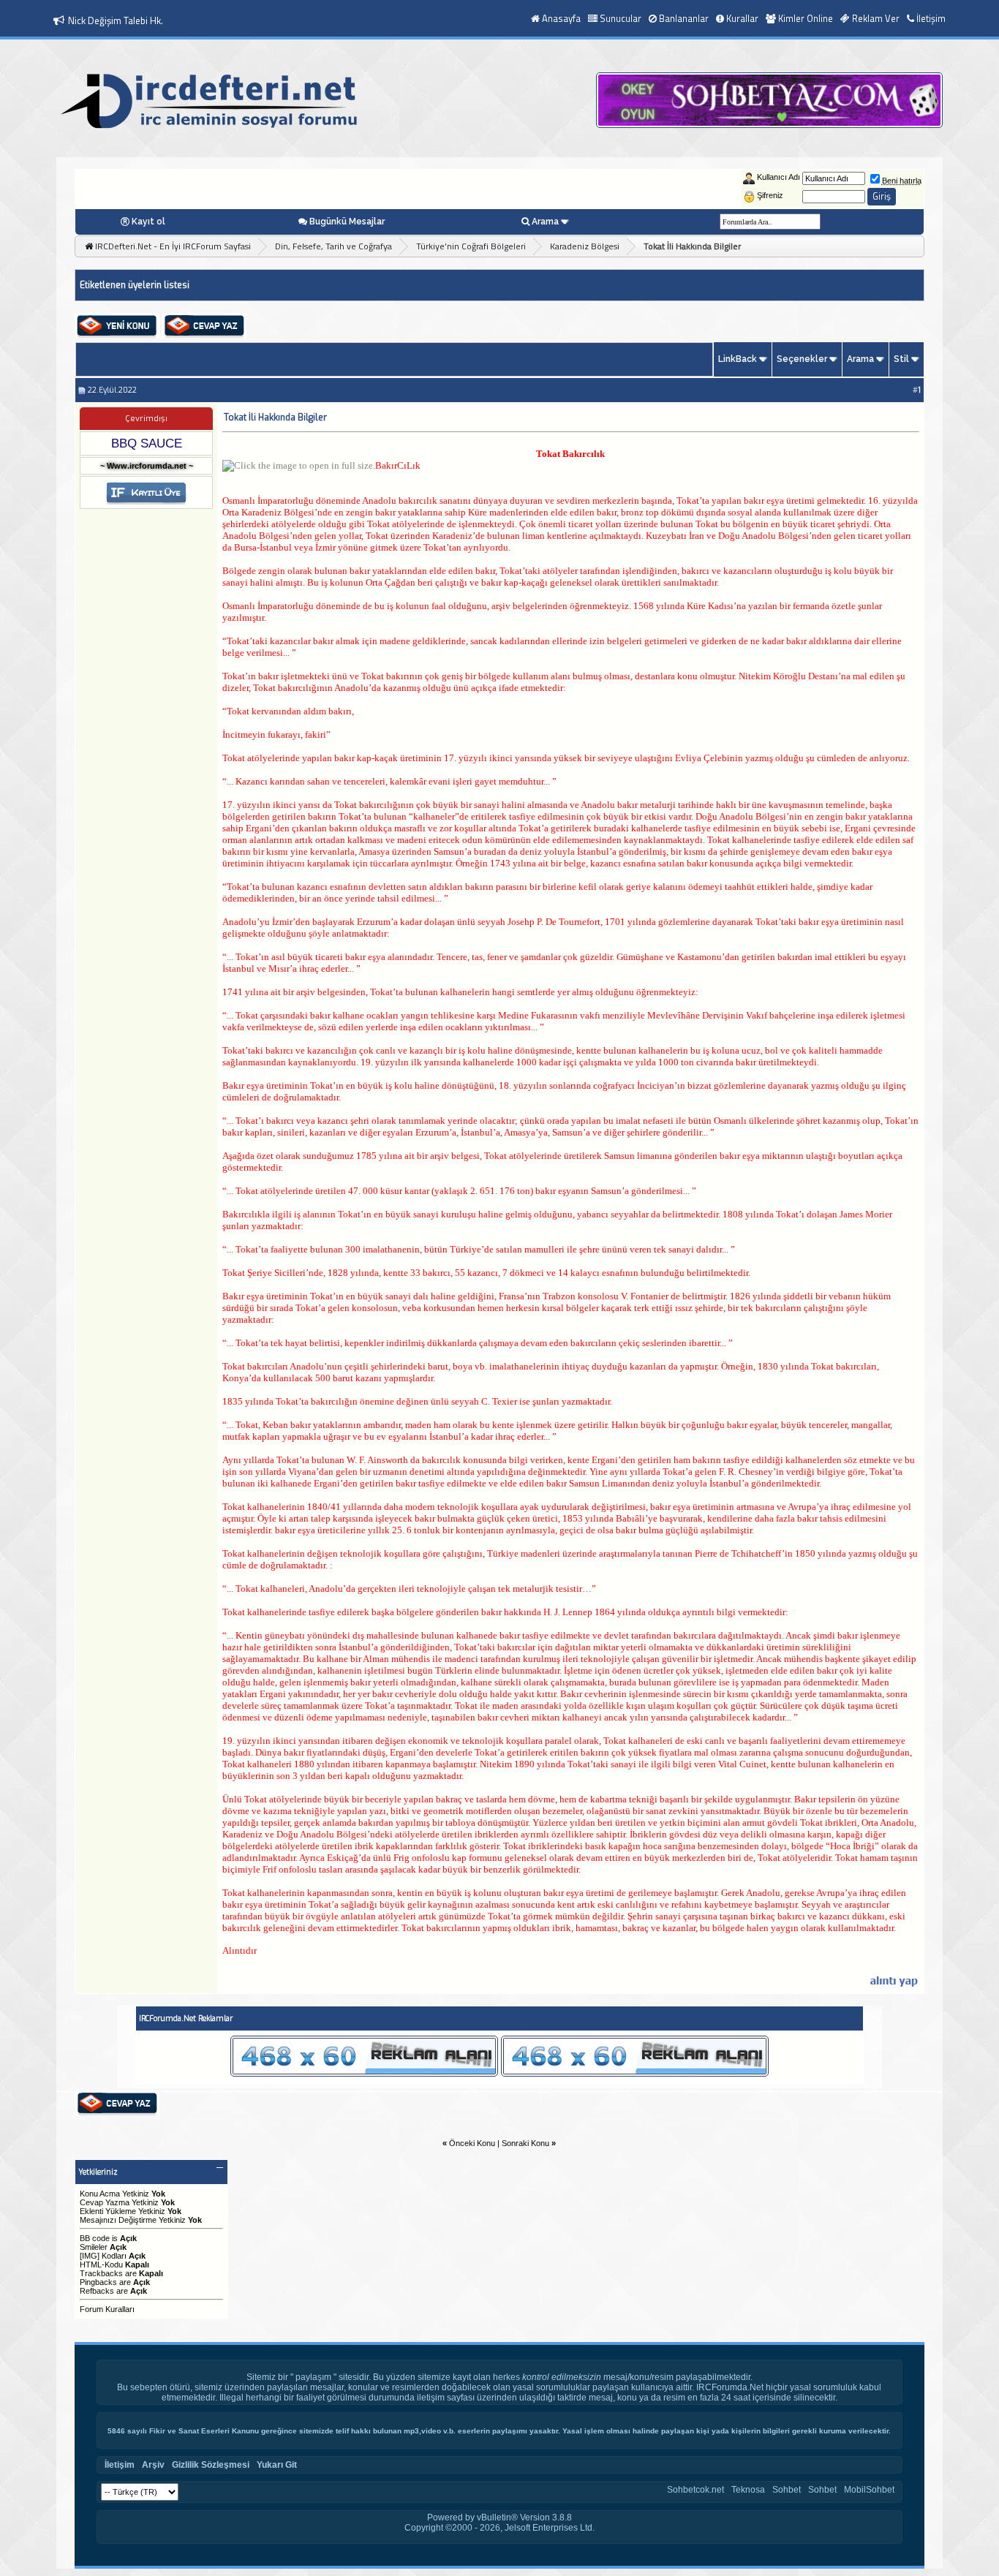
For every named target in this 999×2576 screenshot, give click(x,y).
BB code (95, 2238)
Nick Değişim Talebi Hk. (116, 20)
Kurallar (742, 18)
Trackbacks (101, 2273)
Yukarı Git (277, 2465)
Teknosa (748, 2490)
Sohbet (787, 2490)
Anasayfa (561, 18)
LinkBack (738, 359)
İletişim (931, 18)
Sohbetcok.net (695, 2490)
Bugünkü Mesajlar (347, 222)
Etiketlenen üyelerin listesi (135, 285)
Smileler (94, 2247)
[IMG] (90, 2256)
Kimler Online (806, 18)
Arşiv (153, 2465)
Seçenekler (802, 359)
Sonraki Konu (525, 2143)
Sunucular (621, 18)
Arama (545, 222)
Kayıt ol (148, 222)
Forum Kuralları (107, 2309)
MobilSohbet (869, 2490)
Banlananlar (684, 18)
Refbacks (97, 2291)
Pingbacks (98, 2282)
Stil (901, 359)
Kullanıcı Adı (779, 177)
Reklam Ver (876, 18)
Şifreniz (770, 195)
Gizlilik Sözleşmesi (211, 2465)
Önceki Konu (472, 2143)
